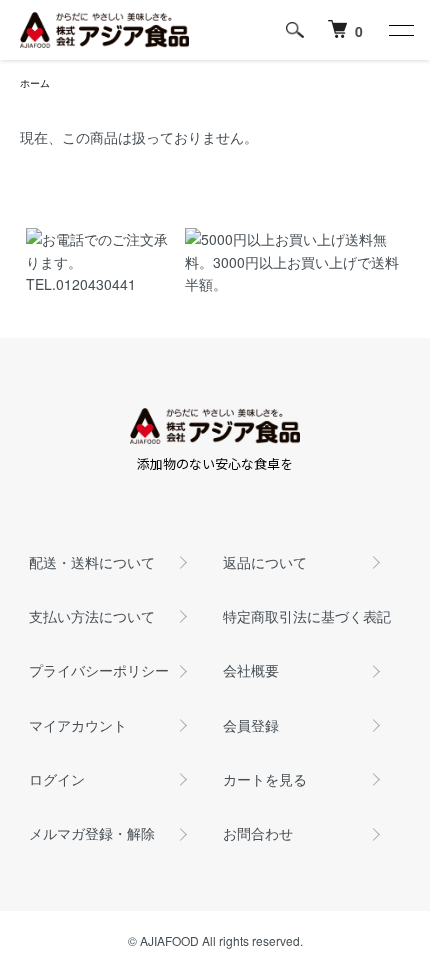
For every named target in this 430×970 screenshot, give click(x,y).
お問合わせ (258, 833)
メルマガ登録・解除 (92, 833)
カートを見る (265, 779)
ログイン (57, 779)
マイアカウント (78, 725)
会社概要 (251, 670)
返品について (265, 562)
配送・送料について (92, 562)
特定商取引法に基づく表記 (307, 616)
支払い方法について (92, 616)
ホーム (35, 83)
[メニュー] (400, 30)
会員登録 (251, 725)
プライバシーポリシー (99, 670)
